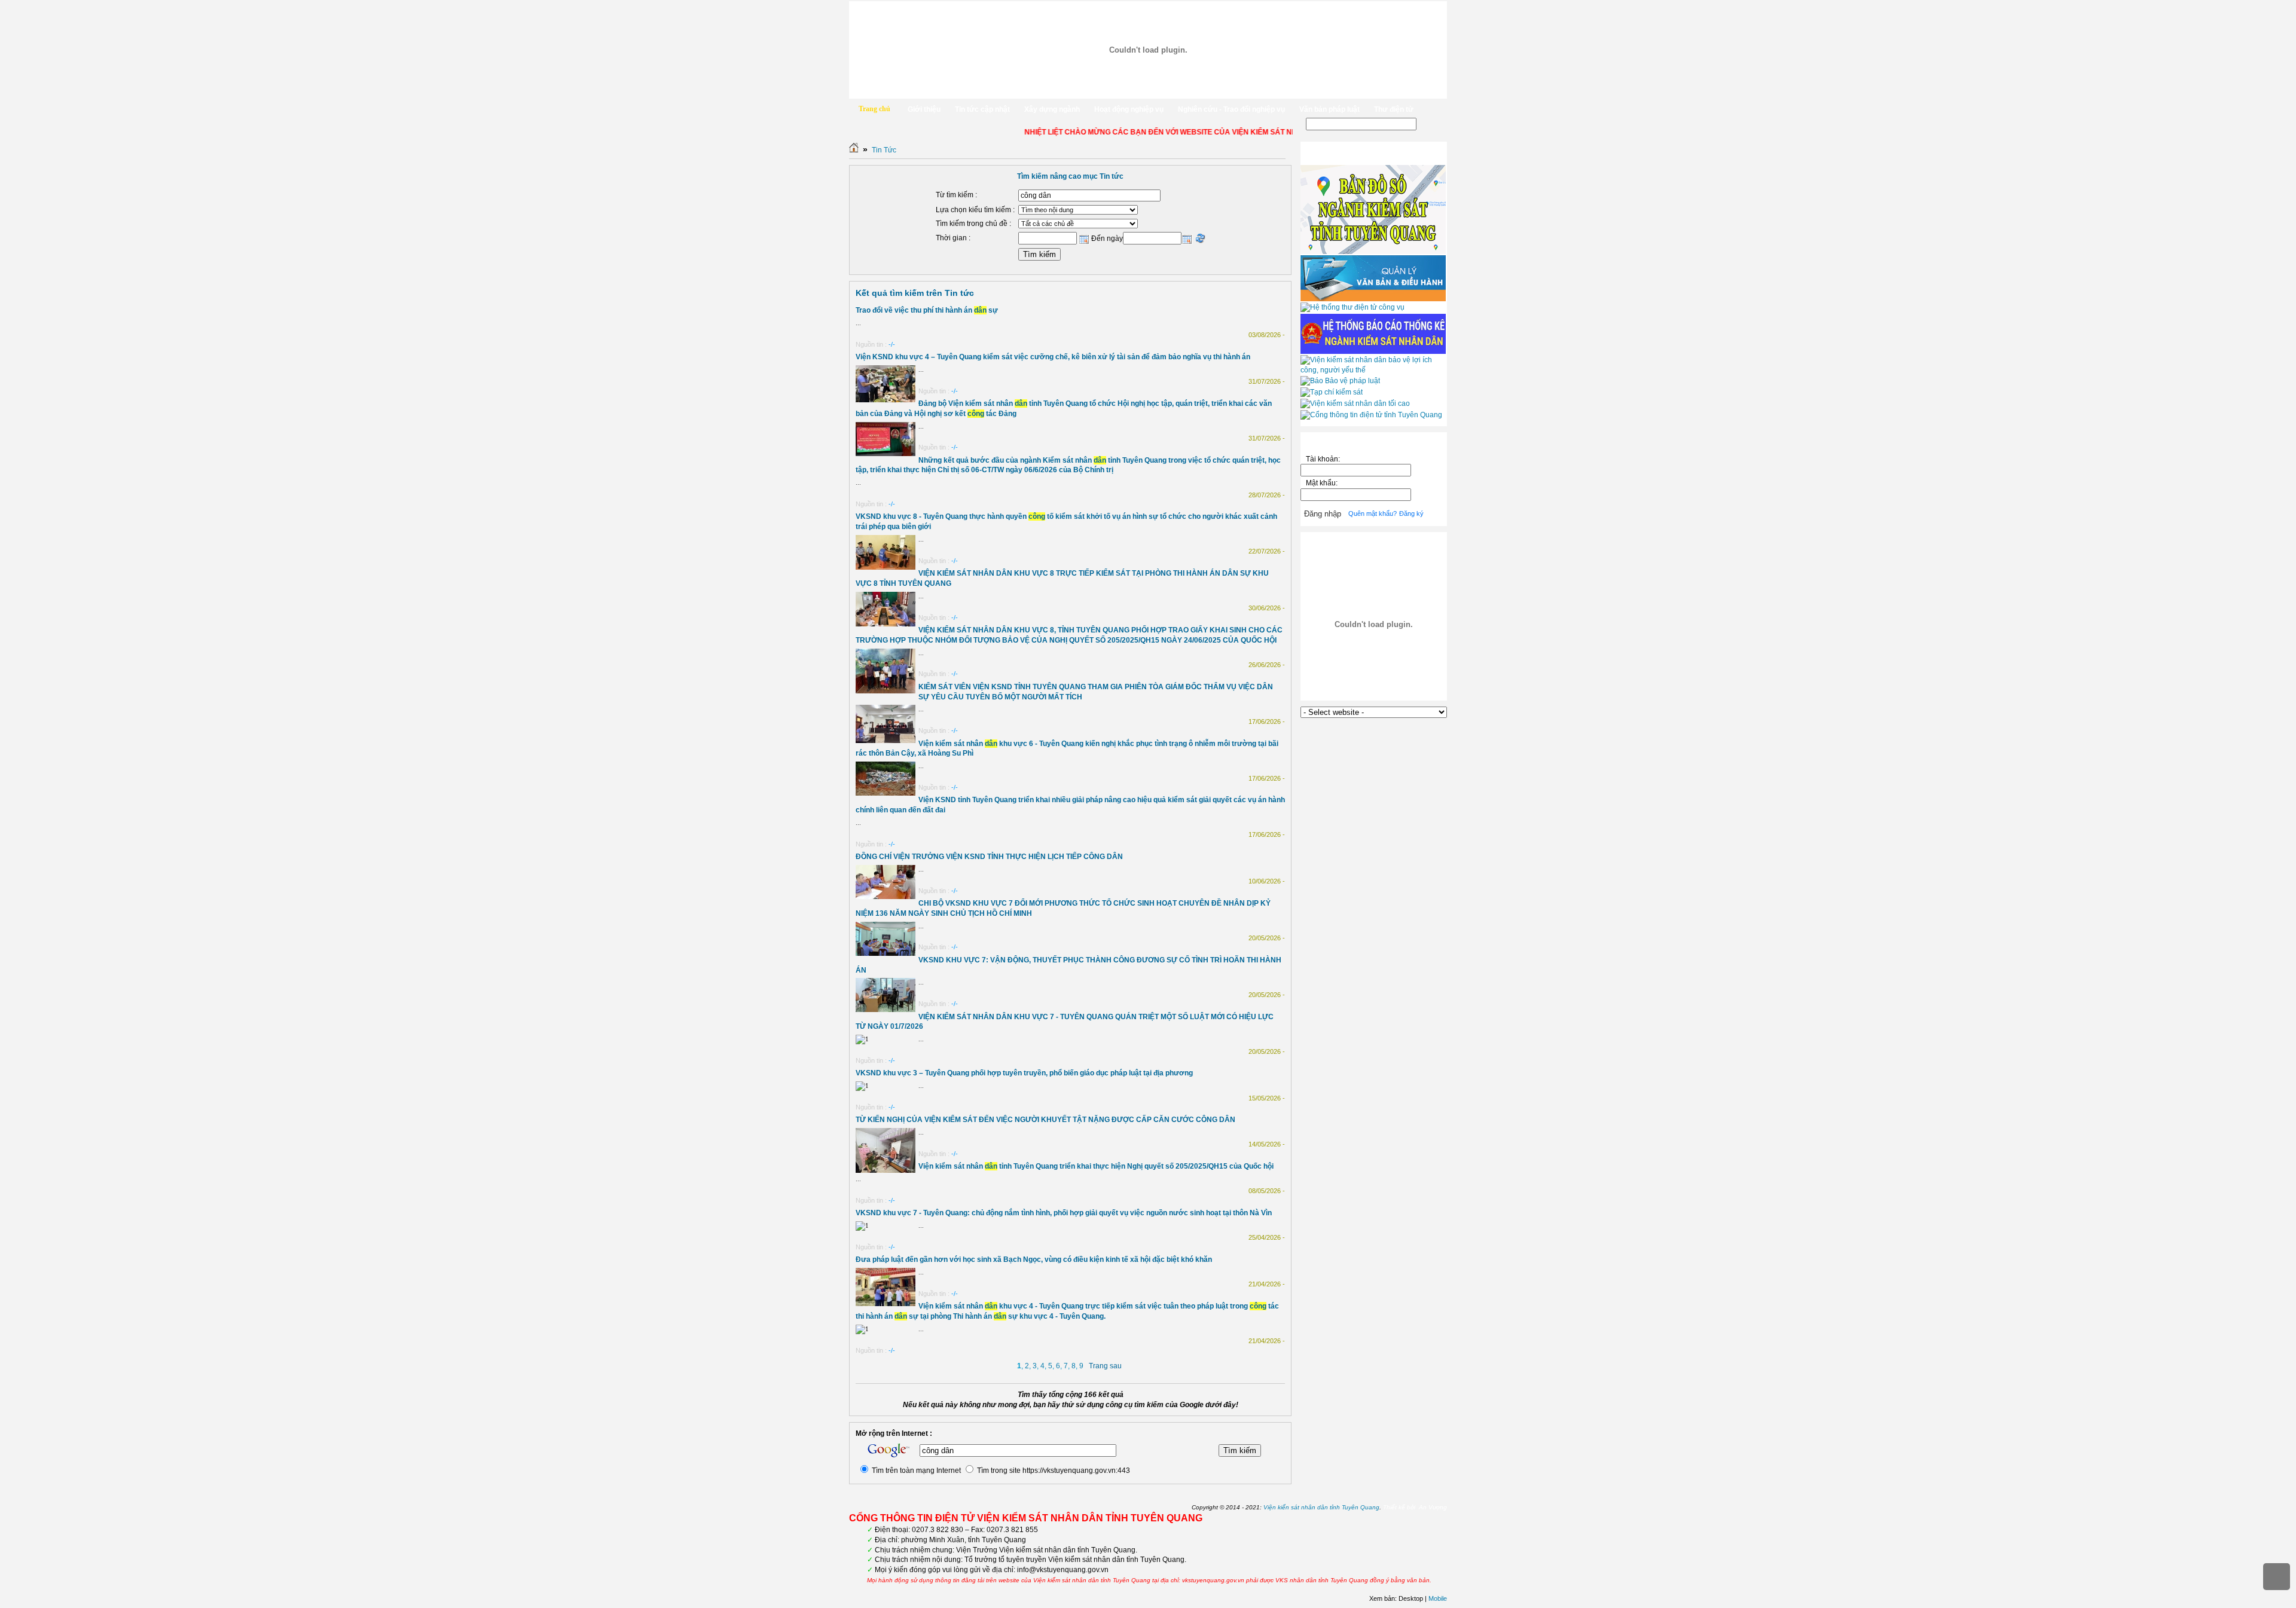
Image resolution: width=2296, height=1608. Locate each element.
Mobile (1438, 1598)
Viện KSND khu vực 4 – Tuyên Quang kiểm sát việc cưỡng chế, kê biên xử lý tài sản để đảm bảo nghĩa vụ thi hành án (1053, 357)
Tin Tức (884, 150)
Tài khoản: (1323, 459)
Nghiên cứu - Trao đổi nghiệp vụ (1231, 109)
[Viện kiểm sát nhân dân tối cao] (1355, 403)
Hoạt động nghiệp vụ (1129, 109)
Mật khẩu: (1323, 483)
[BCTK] (1373, 351)
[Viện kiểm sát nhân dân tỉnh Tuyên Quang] (1148, 50)
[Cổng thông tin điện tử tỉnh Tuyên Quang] (1371, 415)
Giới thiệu (924, 109)
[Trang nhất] (854, 150)
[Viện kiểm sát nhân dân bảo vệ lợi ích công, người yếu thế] (1374, 370)
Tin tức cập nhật (982, 109)
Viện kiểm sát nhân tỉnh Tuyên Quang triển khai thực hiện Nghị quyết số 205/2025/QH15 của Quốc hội (1096, 1166)
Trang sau (1105, 1366)
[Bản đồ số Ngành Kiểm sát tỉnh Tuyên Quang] (1373, 252)
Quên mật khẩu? (1373, 513)
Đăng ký (1411, 513)
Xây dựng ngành (1052, 109)
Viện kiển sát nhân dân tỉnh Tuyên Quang (1321, 1507)
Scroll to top (2277, 1577)
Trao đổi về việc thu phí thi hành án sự (927, 310)
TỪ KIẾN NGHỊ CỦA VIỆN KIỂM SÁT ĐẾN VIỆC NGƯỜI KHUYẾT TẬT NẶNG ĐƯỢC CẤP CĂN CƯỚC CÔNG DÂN (1045, 1120)
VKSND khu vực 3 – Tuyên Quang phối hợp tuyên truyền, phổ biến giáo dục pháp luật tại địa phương (1024, 1073)
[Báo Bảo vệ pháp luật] (1340, 381)
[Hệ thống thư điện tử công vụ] (1352, 307)
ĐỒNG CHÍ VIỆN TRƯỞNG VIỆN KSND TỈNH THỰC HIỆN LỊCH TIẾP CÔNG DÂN (989, 857)
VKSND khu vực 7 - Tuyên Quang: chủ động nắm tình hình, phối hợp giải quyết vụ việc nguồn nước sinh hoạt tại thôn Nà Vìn (1064, 1213)
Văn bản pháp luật (1329, 109)
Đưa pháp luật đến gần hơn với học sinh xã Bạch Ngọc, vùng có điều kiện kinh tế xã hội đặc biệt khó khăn (1034, 1260)
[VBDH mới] (1373, 299)
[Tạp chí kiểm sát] (1332, 392)
